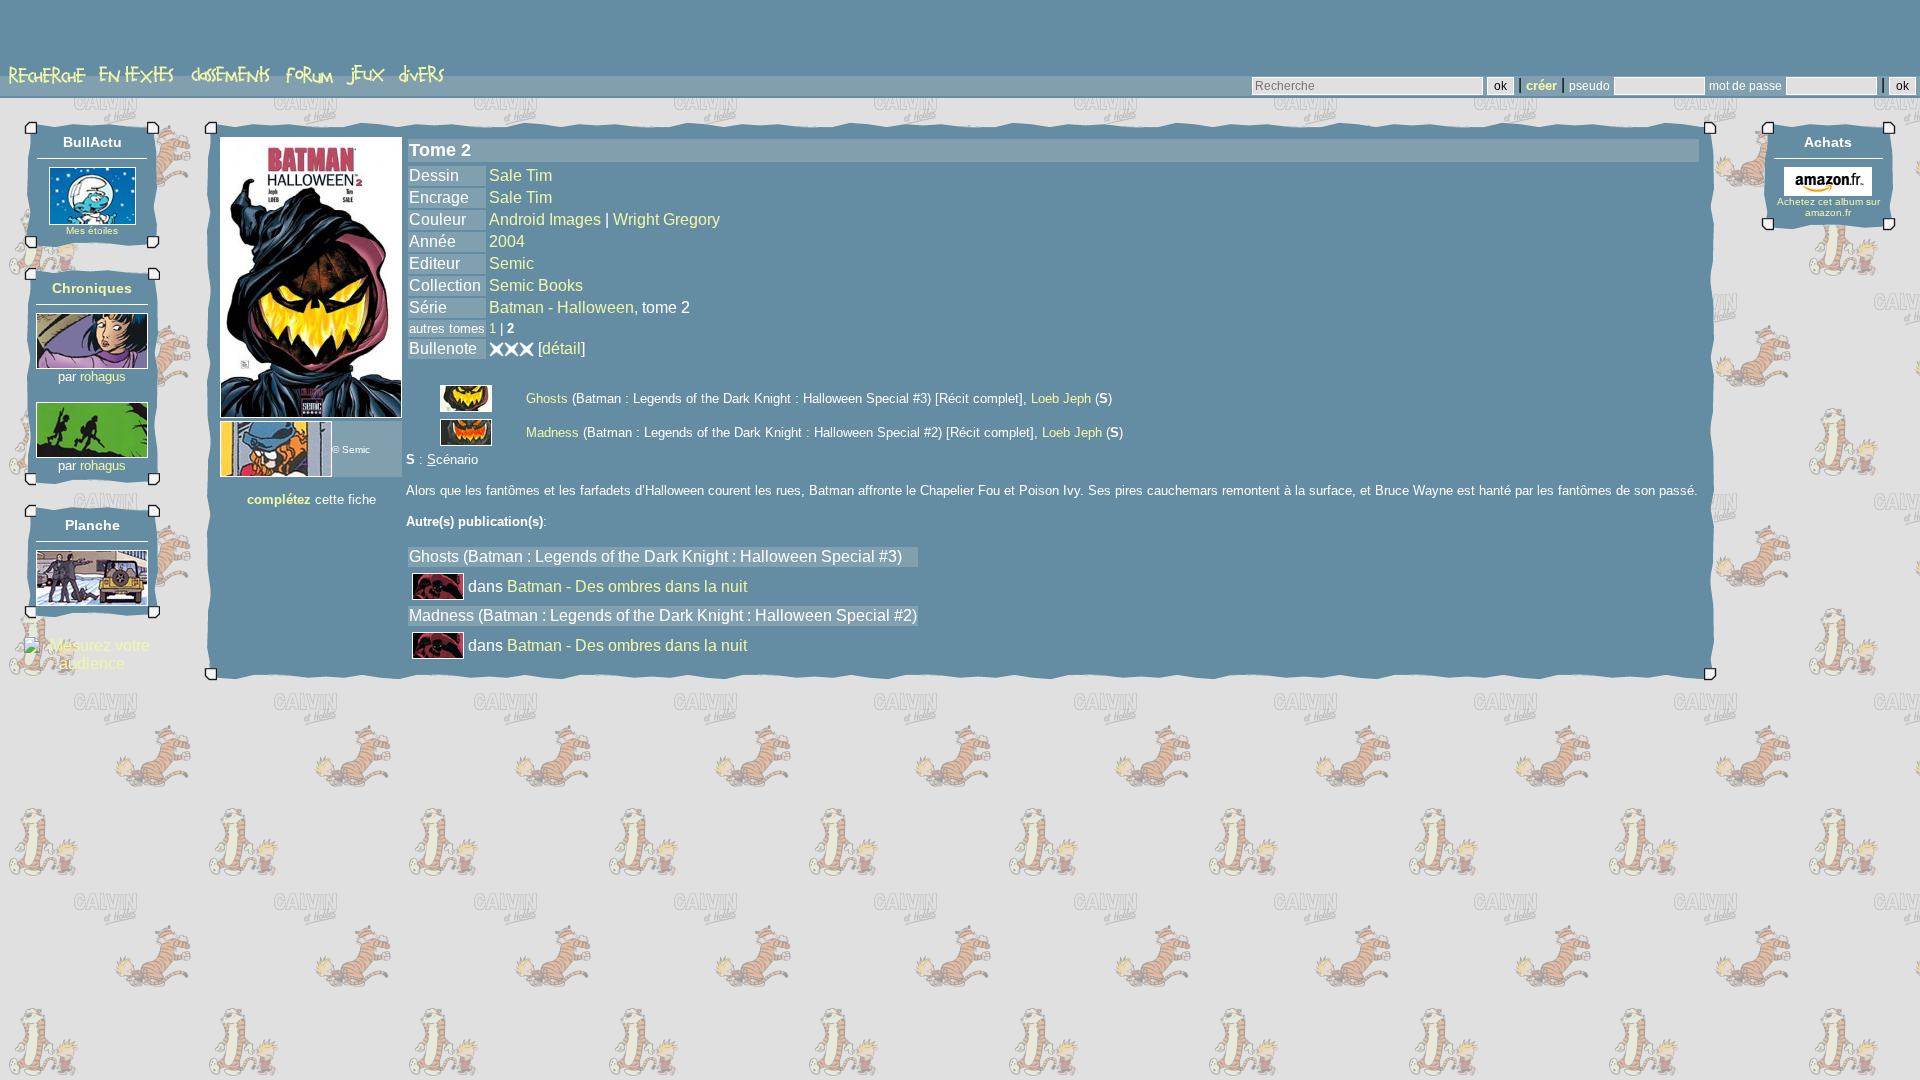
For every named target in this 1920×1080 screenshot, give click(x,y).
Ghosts (547, 398)
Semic (511, 263)
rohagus (103, 376)
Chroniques (92, 288)
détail (561, 348)
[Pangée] (92, 600)
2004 (507, 241)
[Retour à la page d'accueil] (84, 37)
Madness (552, 432)
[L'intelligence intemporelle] (92, 363)
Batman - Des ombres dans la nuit (627, 586)
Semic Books (536, 285)
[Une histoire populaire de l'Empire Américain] (92, 452)
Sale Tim (520, 175)
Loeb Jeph (1061, 398)
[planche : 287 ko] (276, 471)
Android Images (545, 219)
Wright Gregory (666, 219)
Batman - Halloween (561, 307)
